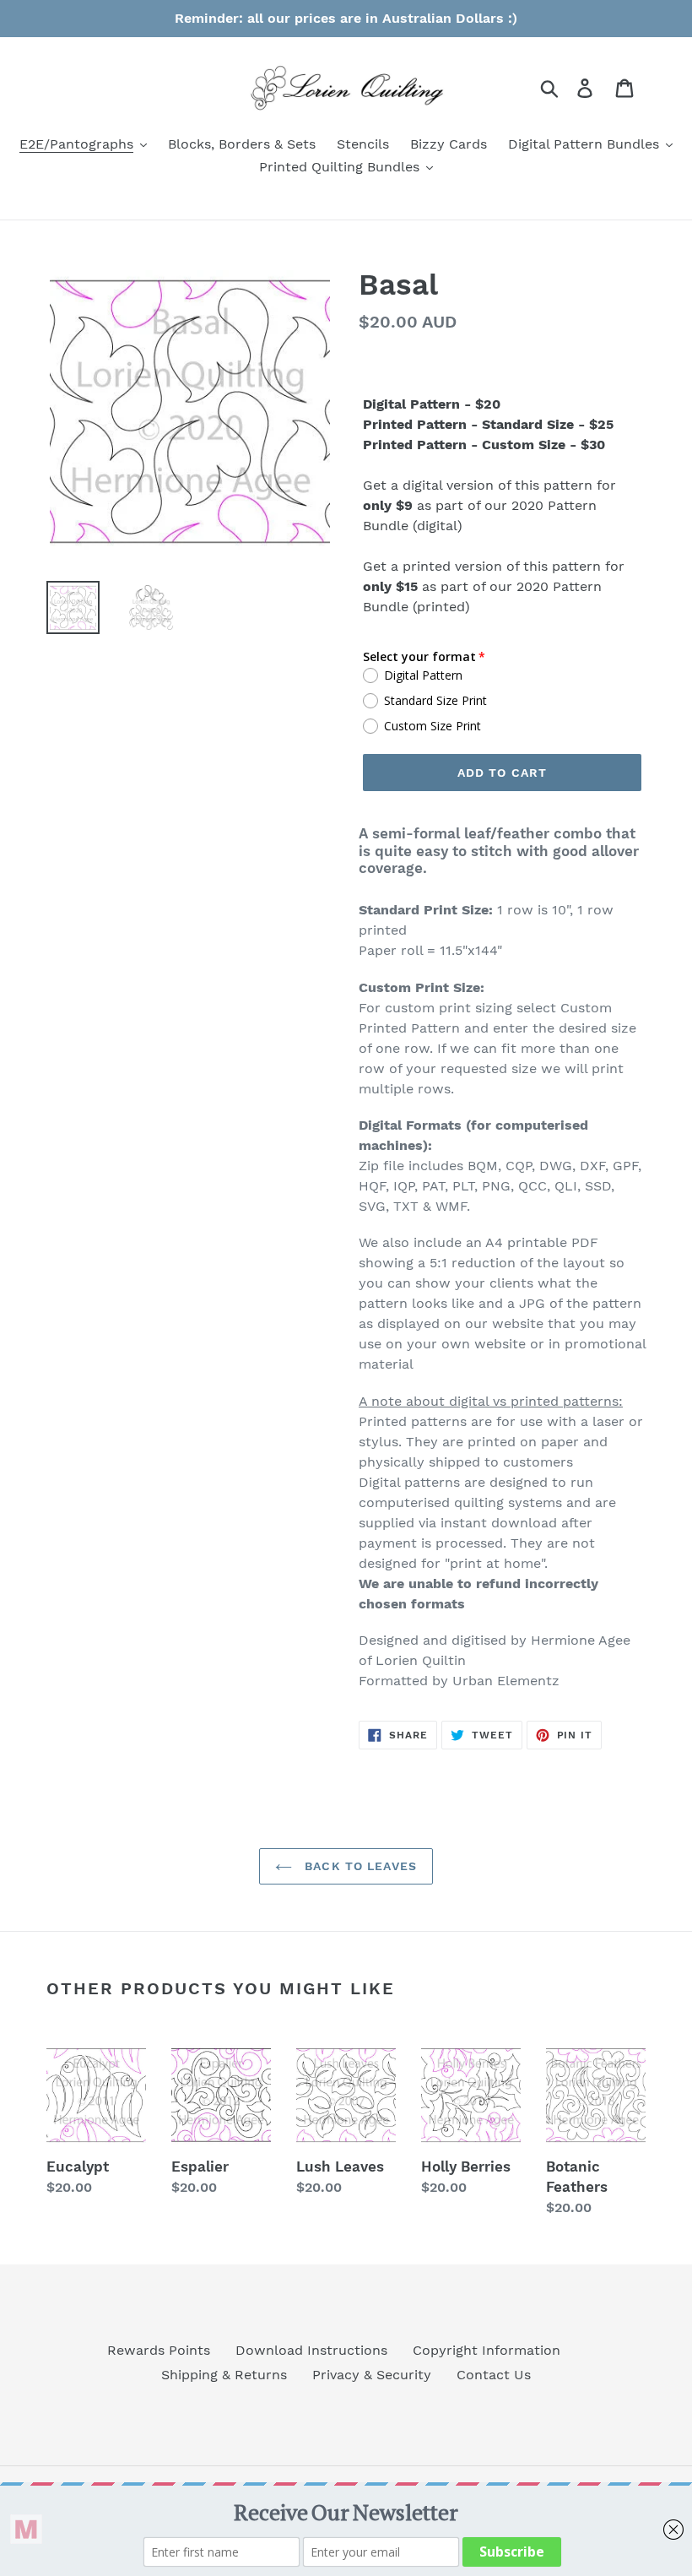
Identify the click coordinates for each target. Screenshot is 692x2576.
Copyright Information (487, 2350)
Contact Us (494, 2375)
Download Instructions (311, 2350)
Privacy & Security (372, 2375)
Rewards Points (159, 2350)
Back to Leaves (359, 1866)
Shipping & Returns (224, 2375)
